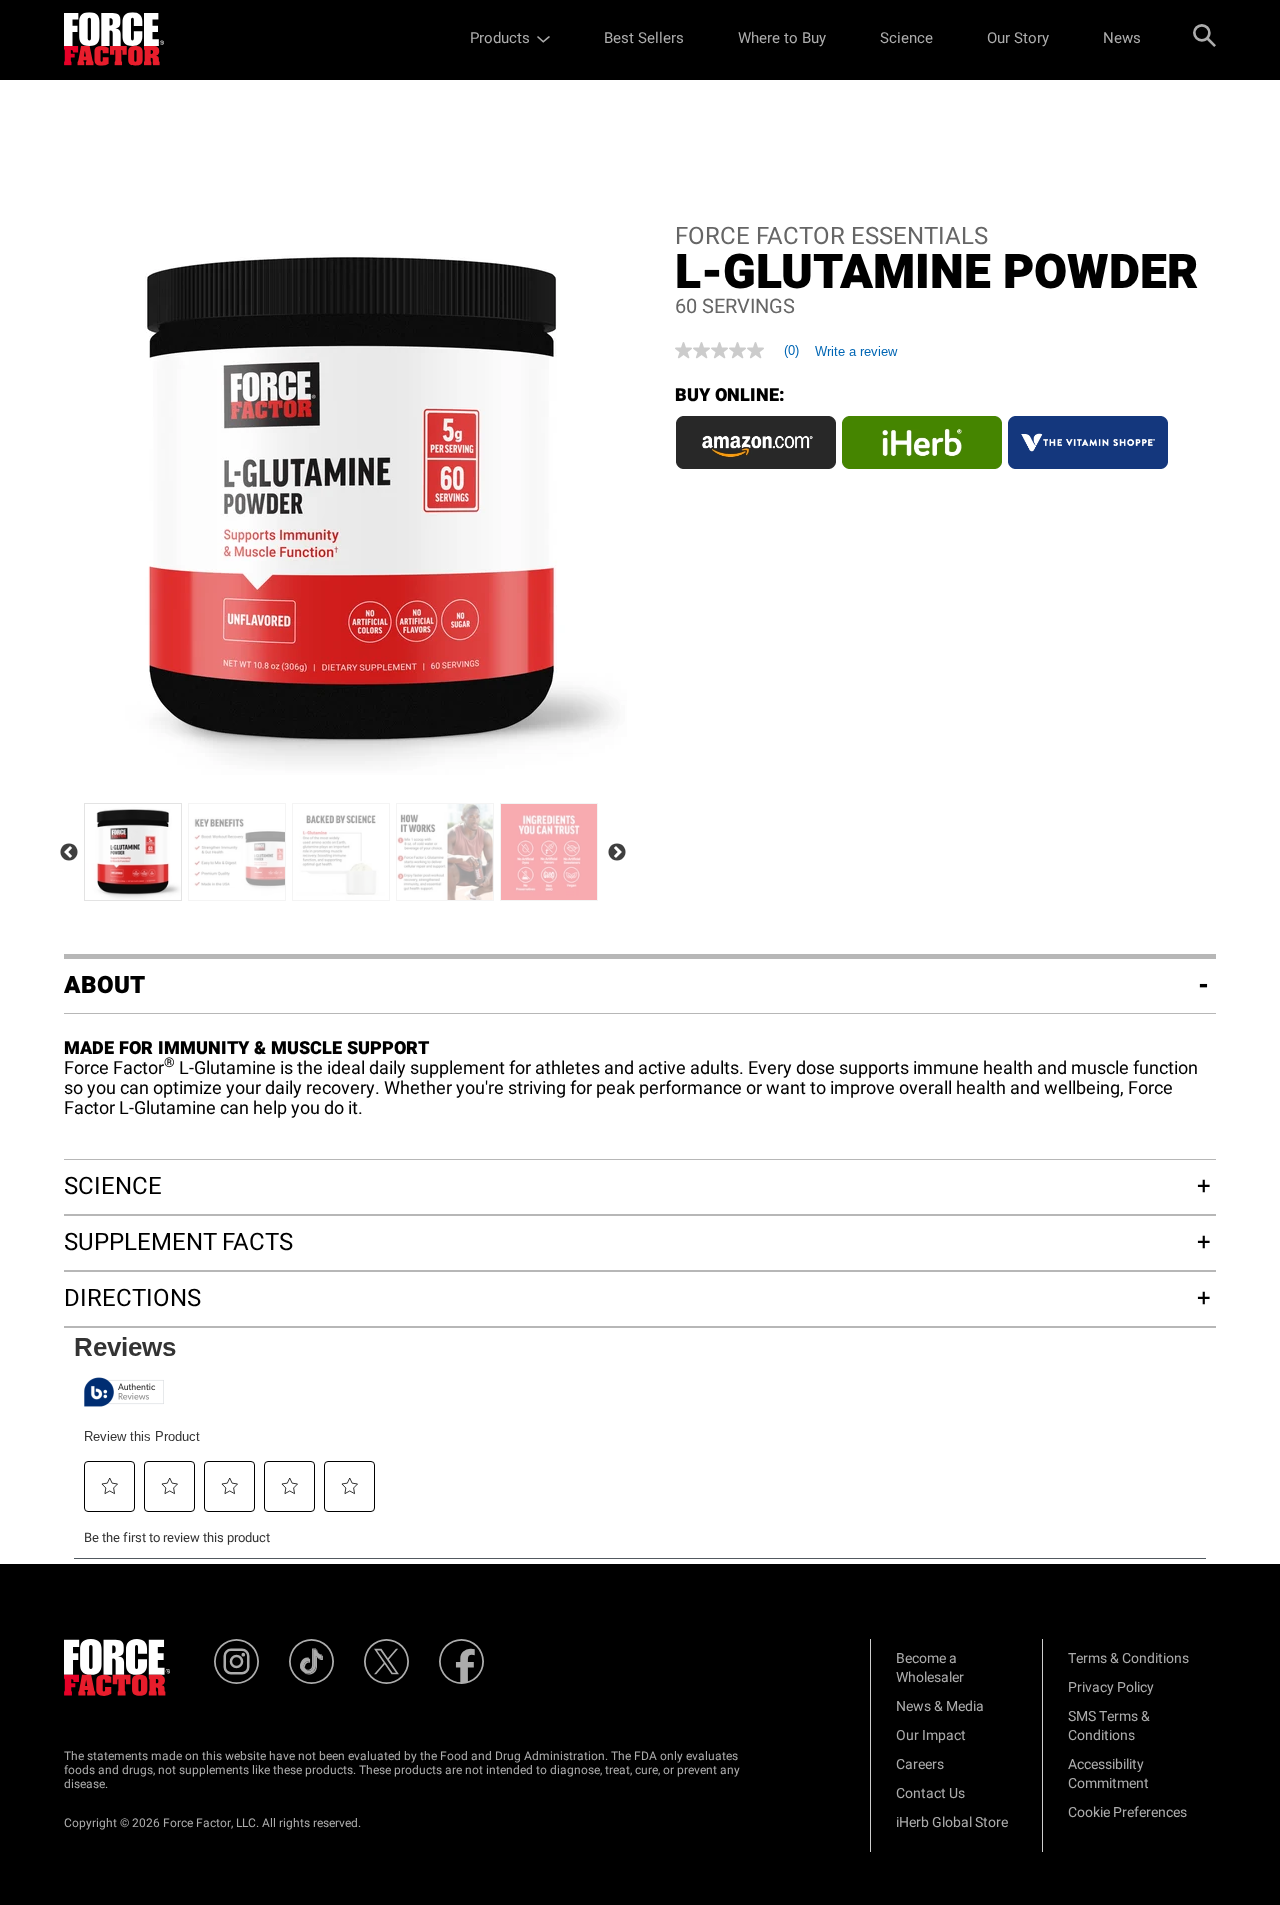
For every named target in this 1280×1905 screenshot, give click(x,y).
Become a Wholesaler (930, 1668)
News (1122, 38)
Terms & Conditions (1128, 1658)
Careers (920, 1764)
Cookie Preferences (1127, 1812)
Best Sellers (644, 38)
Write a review (856, 351)
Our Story (1018, 38)
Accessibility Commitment (1108, 1774)
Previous (69, 853)
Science (906, 38)
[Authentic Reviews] (124, 1392)
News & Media (940, 1706)
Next (617, 853)
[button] (110, 1486)
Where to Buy (782, 38)
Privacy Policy (1111, 1687)
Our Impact (931, 1735)
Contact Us (930, 1793)
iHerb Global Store (952, 1822)
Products (500, 38)
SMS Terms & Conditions (1109, 1726)
